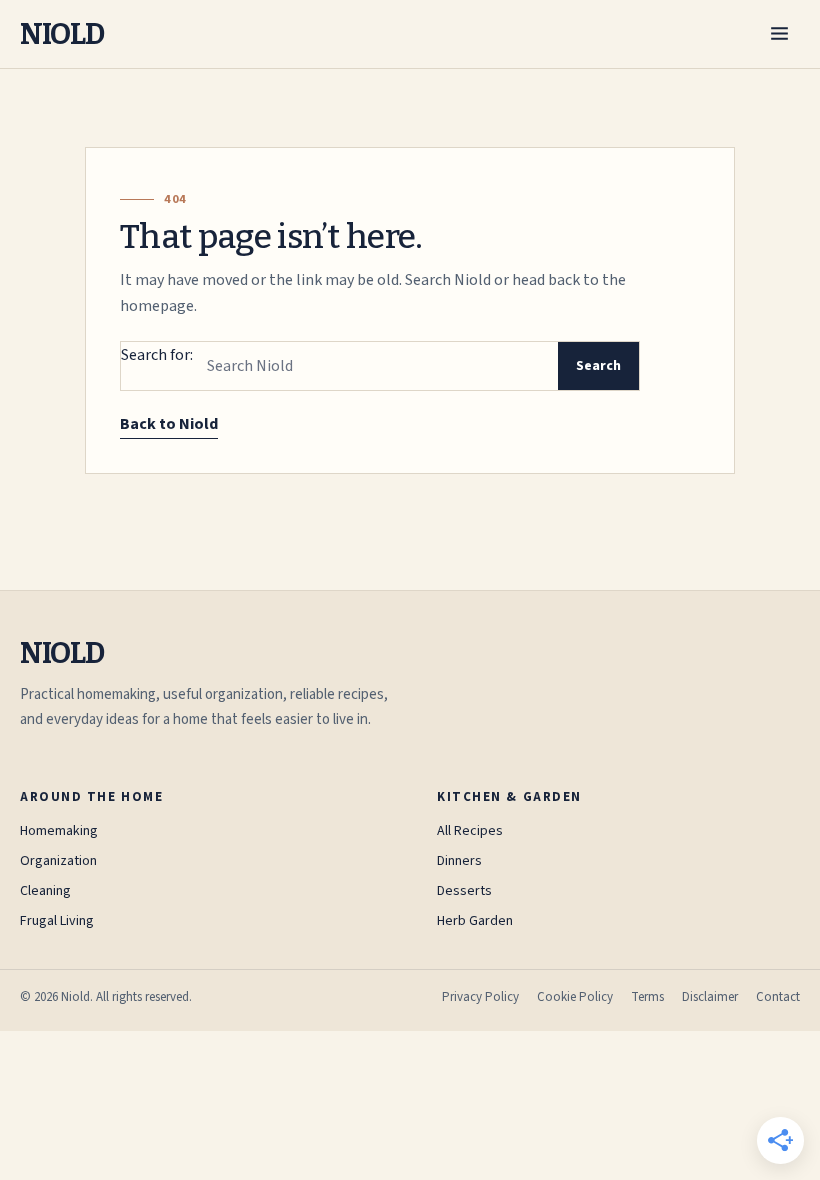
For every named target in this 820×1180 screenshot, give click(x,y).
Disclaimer (710, 997)
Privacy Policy (480, 997)
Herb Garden (475, 921)
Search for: (157, 355)
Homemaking (59, 831)
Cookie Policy (575, 997)
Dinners (459, 861)
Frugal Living (57, 921)
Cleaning (45, 891)
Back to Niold (169, 424)
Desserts (464, 891)
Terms (647, 997)
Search (598, 366)
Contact (778, 997)
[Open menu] (779, 33)
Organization (58, 861)
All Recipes (470, 831)
